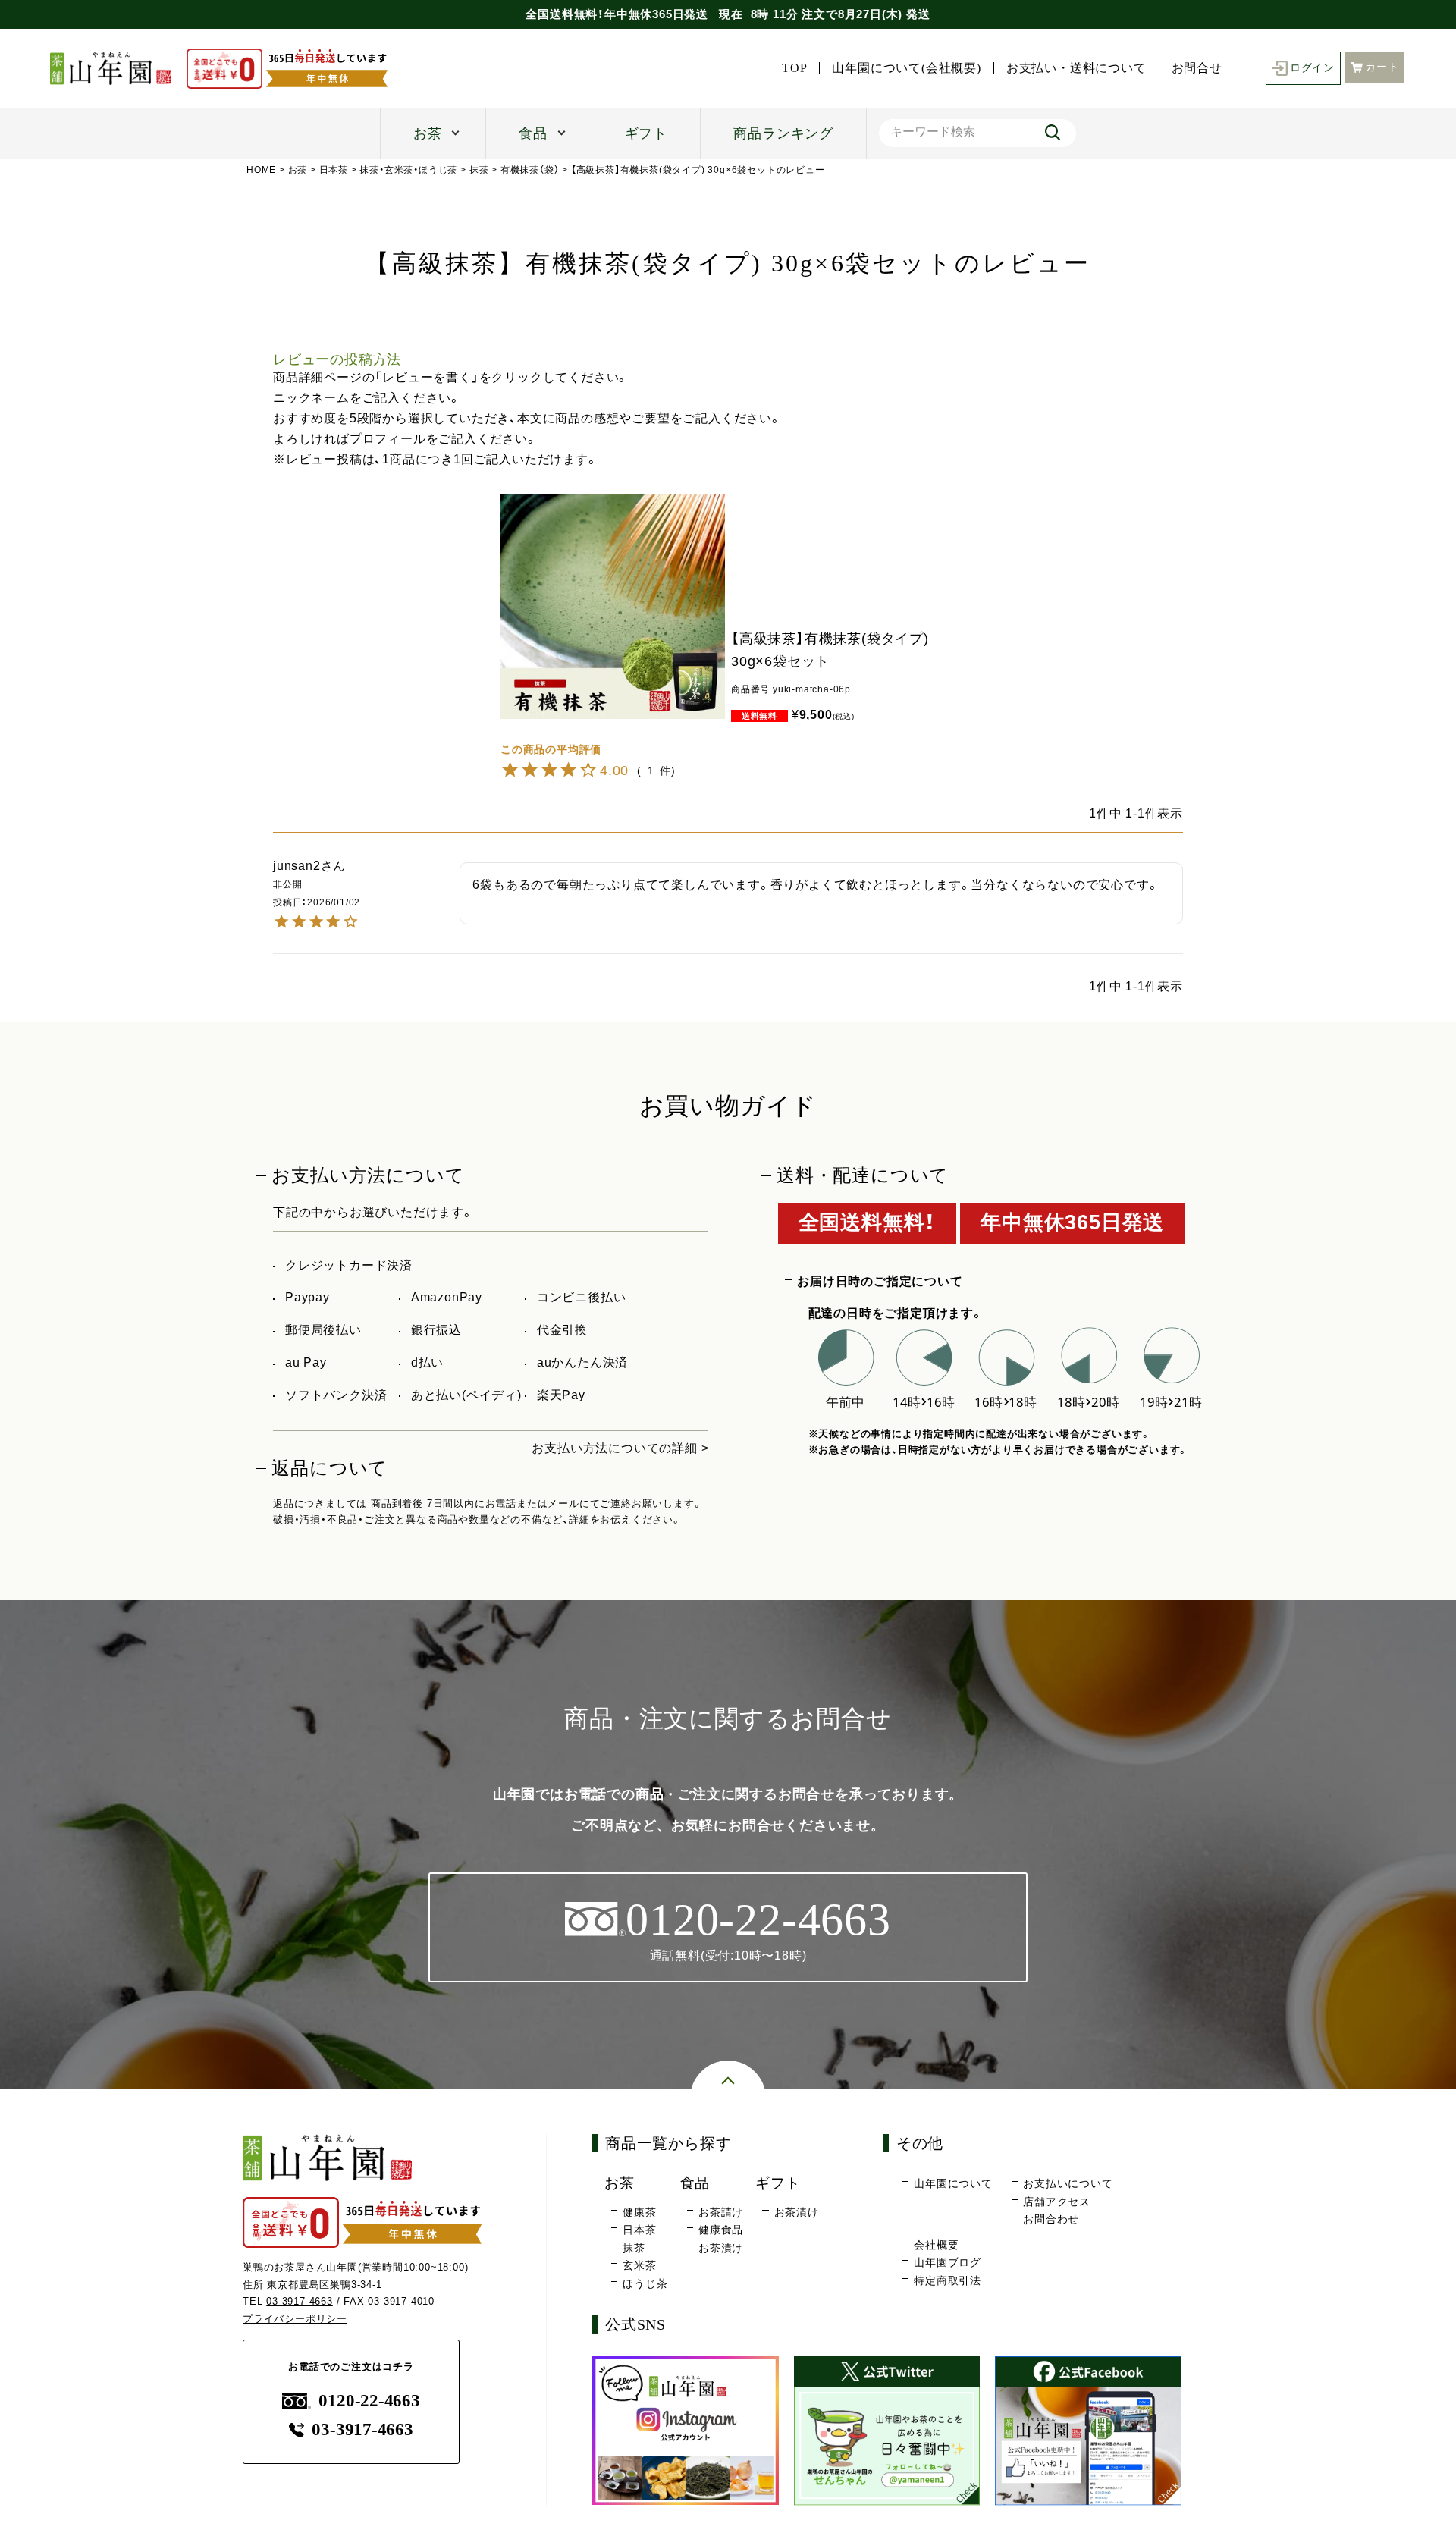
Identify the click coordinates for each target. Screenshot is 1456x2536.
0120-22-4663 (369, 2401)
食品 (533, 133)
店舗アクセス (1057, 2202)
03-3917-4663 (300, 2301)
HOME (261, 170)
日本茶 (334, 170)
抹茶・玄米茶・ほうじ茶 (408, 170)
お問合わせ (1051, 2219)
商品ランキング (783, 133)
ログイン (1312, 68)
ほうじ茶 (645, 2283)
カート (1382, 67)
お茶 (428, 133)
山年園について (953, 2183)
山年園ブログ (948, 2262)
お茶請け (721, 2212)
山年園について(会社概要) (906, 68)
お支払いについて (1068, 2183)
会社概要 (936, 2245)
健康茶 (639, 2212)
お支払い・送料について (1076, 68)
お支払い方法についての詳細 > (620, 1448)
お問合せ (1197, 68)
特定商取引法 (948, 2280)
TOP (794, 68)
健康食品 (721, 2230)
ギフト (646, 133)
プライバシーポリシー (295, 2319)
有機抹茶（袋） (530, 170)
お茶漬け (721, 2248)
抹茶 (479, 170)
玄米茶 (639, 2265)
